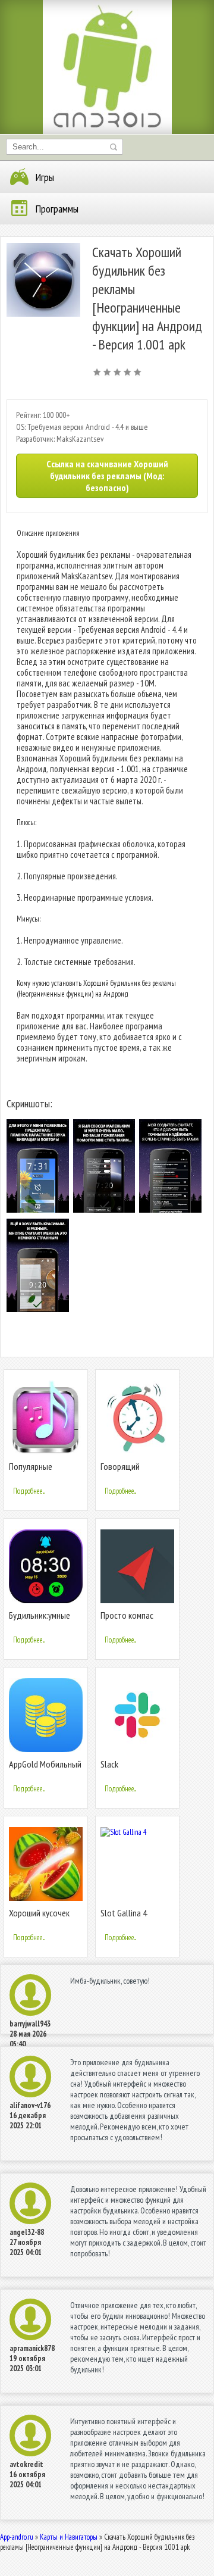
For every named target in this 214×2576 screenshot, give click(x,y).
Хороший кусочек (39, 1913)
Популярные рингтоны (31, 1471)
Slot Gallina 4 (124, 1913)
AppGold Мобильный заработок (45, 1769)
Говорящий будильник (120, 1471)
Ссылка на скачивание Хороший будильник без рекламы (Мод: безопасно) (107, 476)
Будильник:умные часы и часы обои (40, 1620)
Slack (109, 1764)
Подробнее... (29, 1491)
